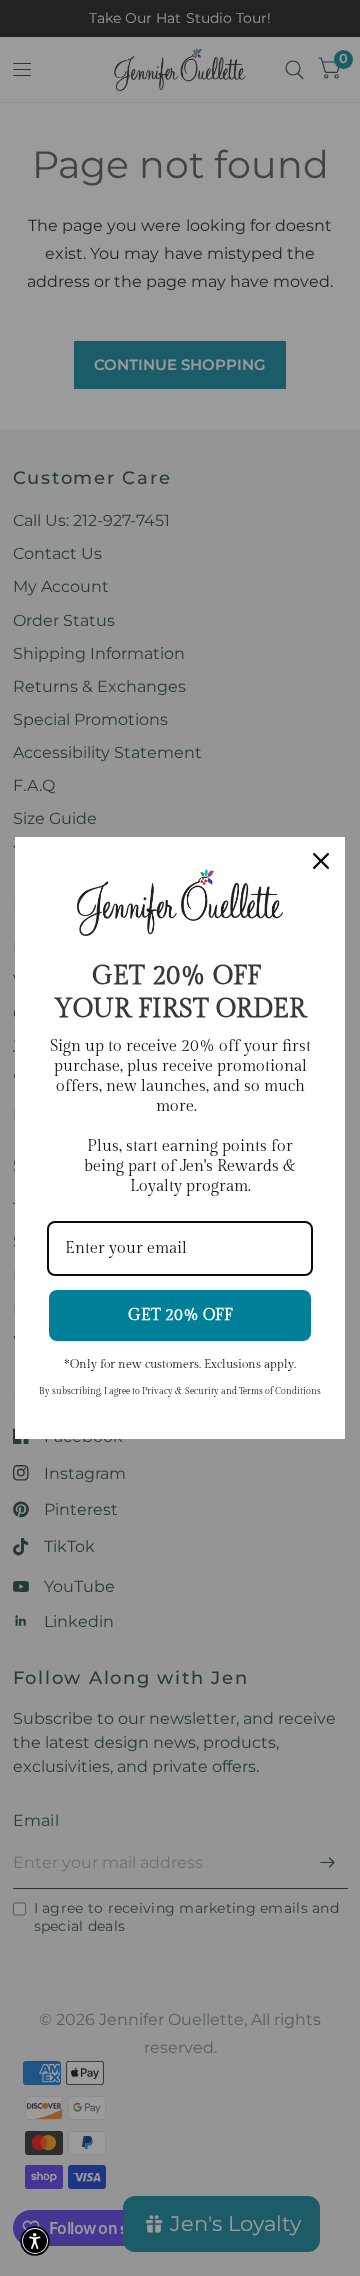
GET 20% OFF (180, 1315)
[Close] (321, 861)
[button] (35, 2241)
